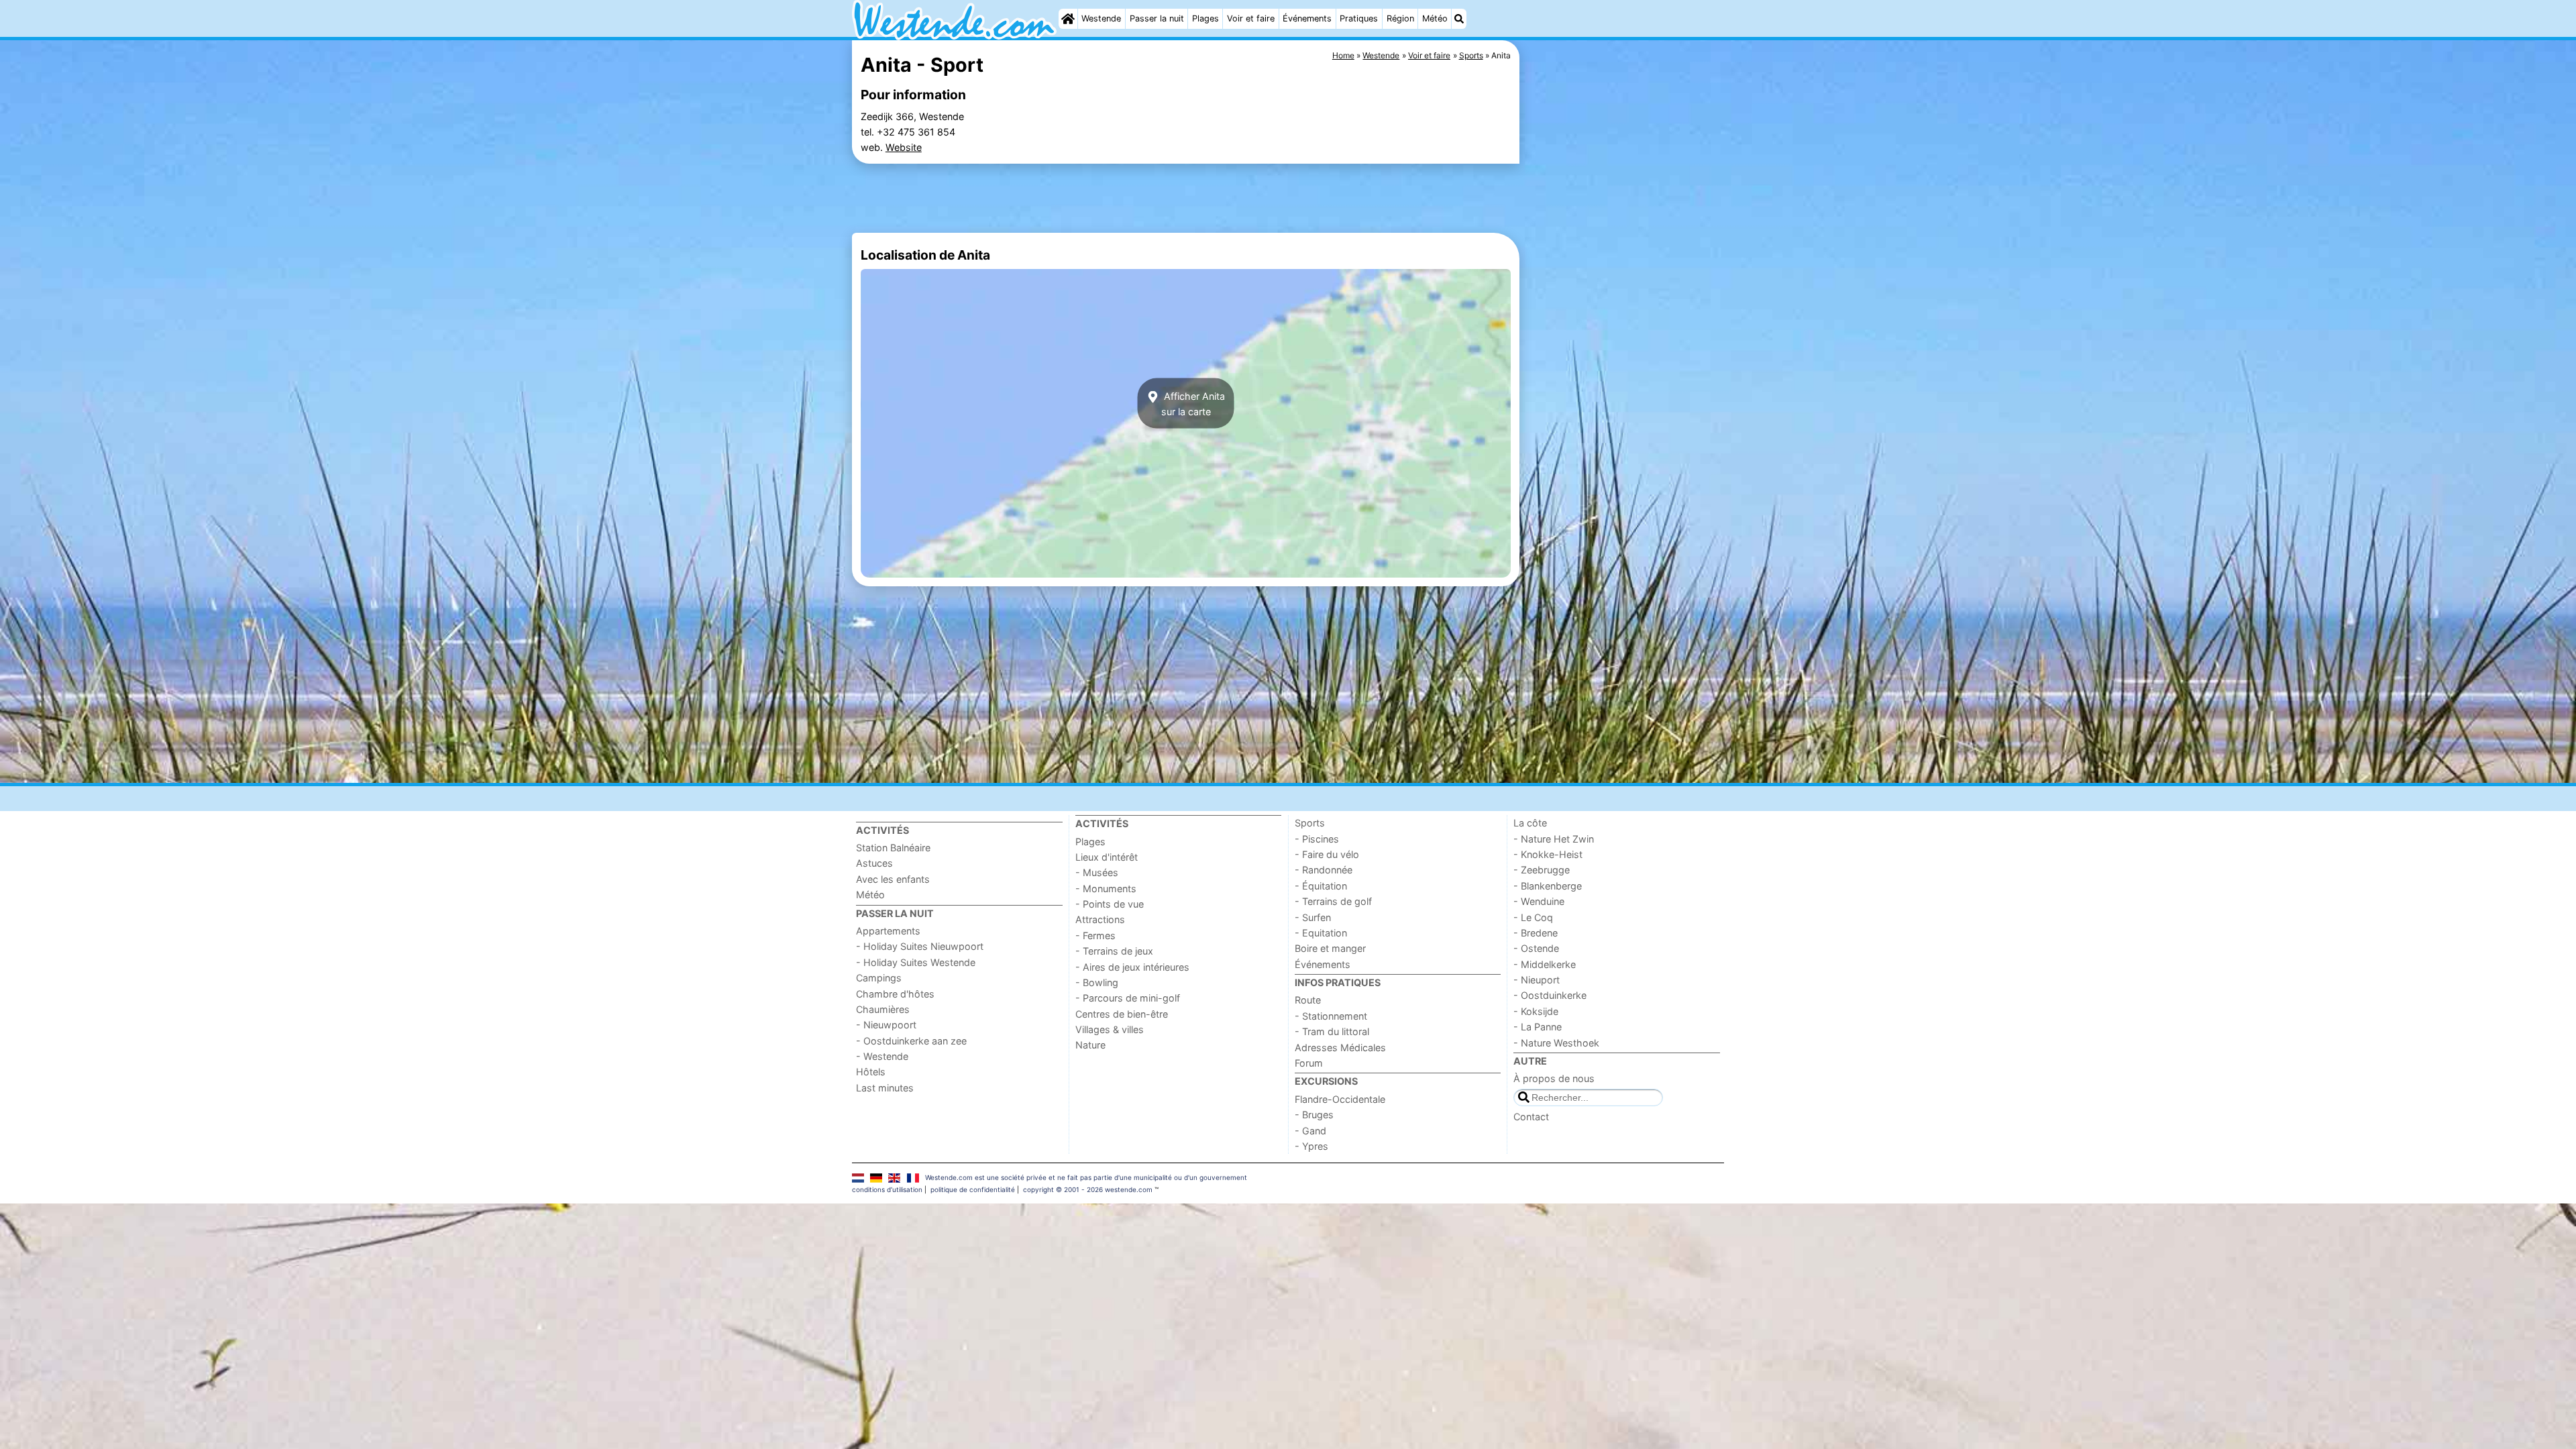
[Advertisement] (1623, 349)
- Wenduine (1539, 901)
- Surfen (1313, 917)
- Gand (1310, 1131)
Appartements (888, 931)
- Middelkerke (1545, 964)
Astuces (874, 863)
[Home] (1068, 19)
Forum (1309, 1063)
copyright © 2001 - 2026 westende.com (1088, 1189)
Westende (1101, 18)
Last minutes (885, 1088)
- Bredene (1536, 933)
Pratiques (1359, 18)
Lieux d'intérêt (1107, 857)
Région (1400, 18)
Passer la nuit (1157, 18)
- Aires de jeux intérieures (1132, 967)
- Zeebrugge (1542, 870)
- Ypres (1311, 1146)
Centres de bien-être (1122, 1014)
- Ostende (1536, 948)
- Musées (1097, 872)
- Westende (882, 1056)
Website (904, 147)
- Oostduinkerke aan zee (911, 1041)
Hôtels (871, 1072)
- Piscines (1317, 839)
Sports (1310, 823)
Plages (1205, 18)
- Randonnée (1324, 870)
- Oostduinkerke (1550, 995)
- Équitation (1321, 886)
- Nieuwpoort (886, 1025)
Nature (1090, 1045)
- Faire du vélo (1327, 854)
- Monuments (1106, 889)
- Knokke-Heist (1548, 854)
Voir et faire (1251, 18)
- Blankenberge (1548, 886)
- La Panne (1538, 1027)
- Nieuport (1537, 980)
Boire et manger (1330, 948)
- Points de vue (1110, 904)
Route (1308, 1000)
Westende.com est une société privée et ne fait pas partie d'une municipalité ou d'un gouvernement (1086, 1177)
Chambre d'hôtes (895, 994)
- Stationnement (1331, 1016)
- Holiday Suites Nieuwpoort (920, 946)
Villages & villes (1110, 1029)
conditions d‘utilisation (887, 1189)
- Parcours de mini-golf (1128, 998)
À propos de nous (1554, 1078)
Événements (1307, 18)
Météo (1435, 18)
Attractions (1100, 919)
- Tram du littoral (1332, 1031)
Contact (1531, 1117)
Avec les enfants (893, 879)
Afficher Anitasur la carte (1193, 403)
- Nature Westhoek (1556, 1043)
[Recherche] (1459, 19)
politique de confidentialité (973, 1189)
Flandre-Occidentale (1340, 1099)
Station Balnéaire (893, 848)
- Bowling (1097, 982)
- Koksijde (1536, 1011)
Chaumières (883, 1009)
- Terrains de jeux (1114, 951)
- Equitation (1321, 933)
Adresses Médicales (1340, 1048)
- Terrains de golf (1333, 901)
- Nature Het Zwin (1554, 839)
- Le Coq (1533, 917)
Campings (879, 978)
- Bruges (1314, 1115)
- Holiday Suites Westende (916, 962)
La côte (1530, 823)
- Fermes (1095, 935)
